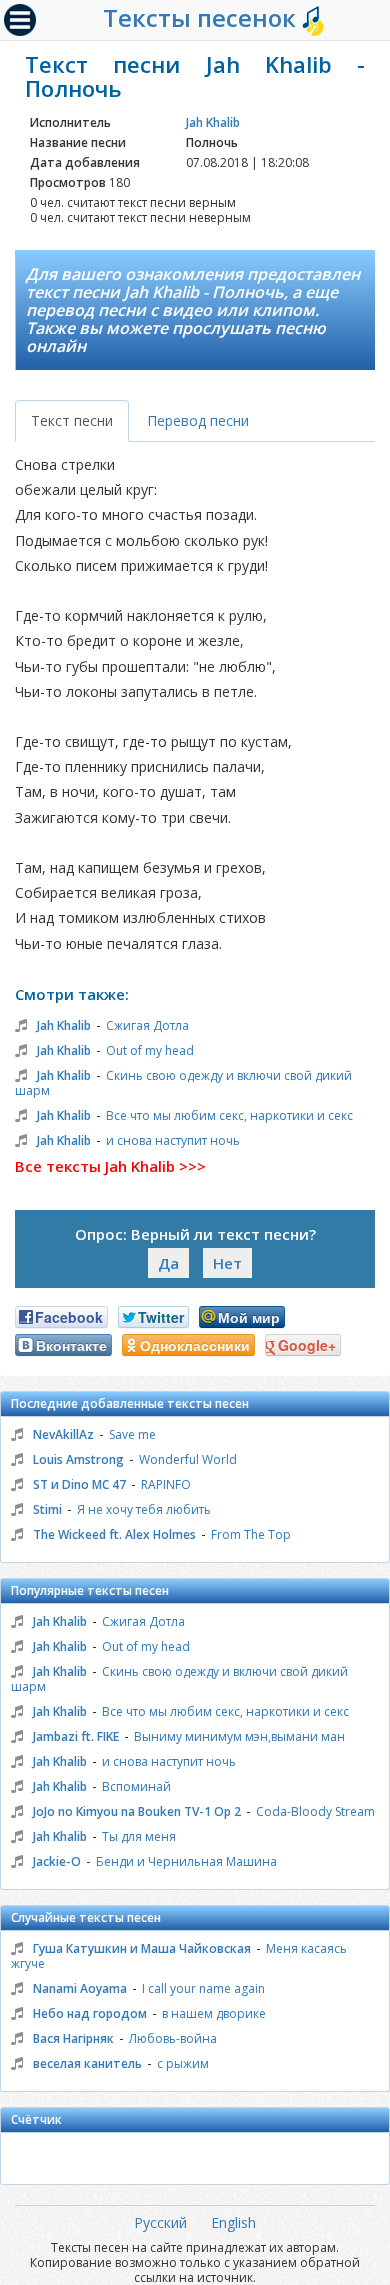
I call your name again (203, 1988)
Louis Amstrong (78, 1459)
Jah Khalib (213, 122)
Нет (227, 1263)
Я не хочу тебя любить (144, 1509)
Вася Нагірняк (73, 2038)
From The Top (251, 1534)
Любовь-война (173, 2038)
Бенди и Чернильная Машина (186, 1861)
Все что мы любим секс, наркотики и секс (229, 1115)
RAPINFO (166, 1484)
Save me (132, 1434)
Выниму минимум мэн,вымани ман (239, 1736)
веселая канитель (87, 2063)
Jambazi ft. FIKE (76, 1736)
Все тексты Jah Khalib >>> (110, 1166)
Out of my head (150, 1050)
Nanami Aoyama (80, 1988)
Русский (160, 2222)
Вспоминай (136, 1786)
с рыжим (183, 2063)
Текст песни (72, 420)
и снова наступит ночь (173, 1140)
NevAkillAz (63, 1434)
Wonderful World (188, 1459)
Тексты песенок (202, 17)
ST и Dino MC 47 (79, 1484)
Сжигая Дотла (147, 1025)
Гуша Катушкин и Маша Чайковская (142, 1948)
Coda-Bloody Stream (315, 1811)
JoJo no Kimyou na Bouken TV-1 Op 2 (137, 1811)
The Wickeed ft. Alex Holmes (114, 1534)
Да (168, 1263)
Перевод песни (198, 420)
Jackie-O (57, 1861)
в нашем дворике (214, 2013)
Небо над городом (90, 2013)
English (233, 2222)
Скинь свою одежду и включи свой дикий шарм (183, 1083)
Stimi (47, 1509)
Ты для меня (139, 1836)
